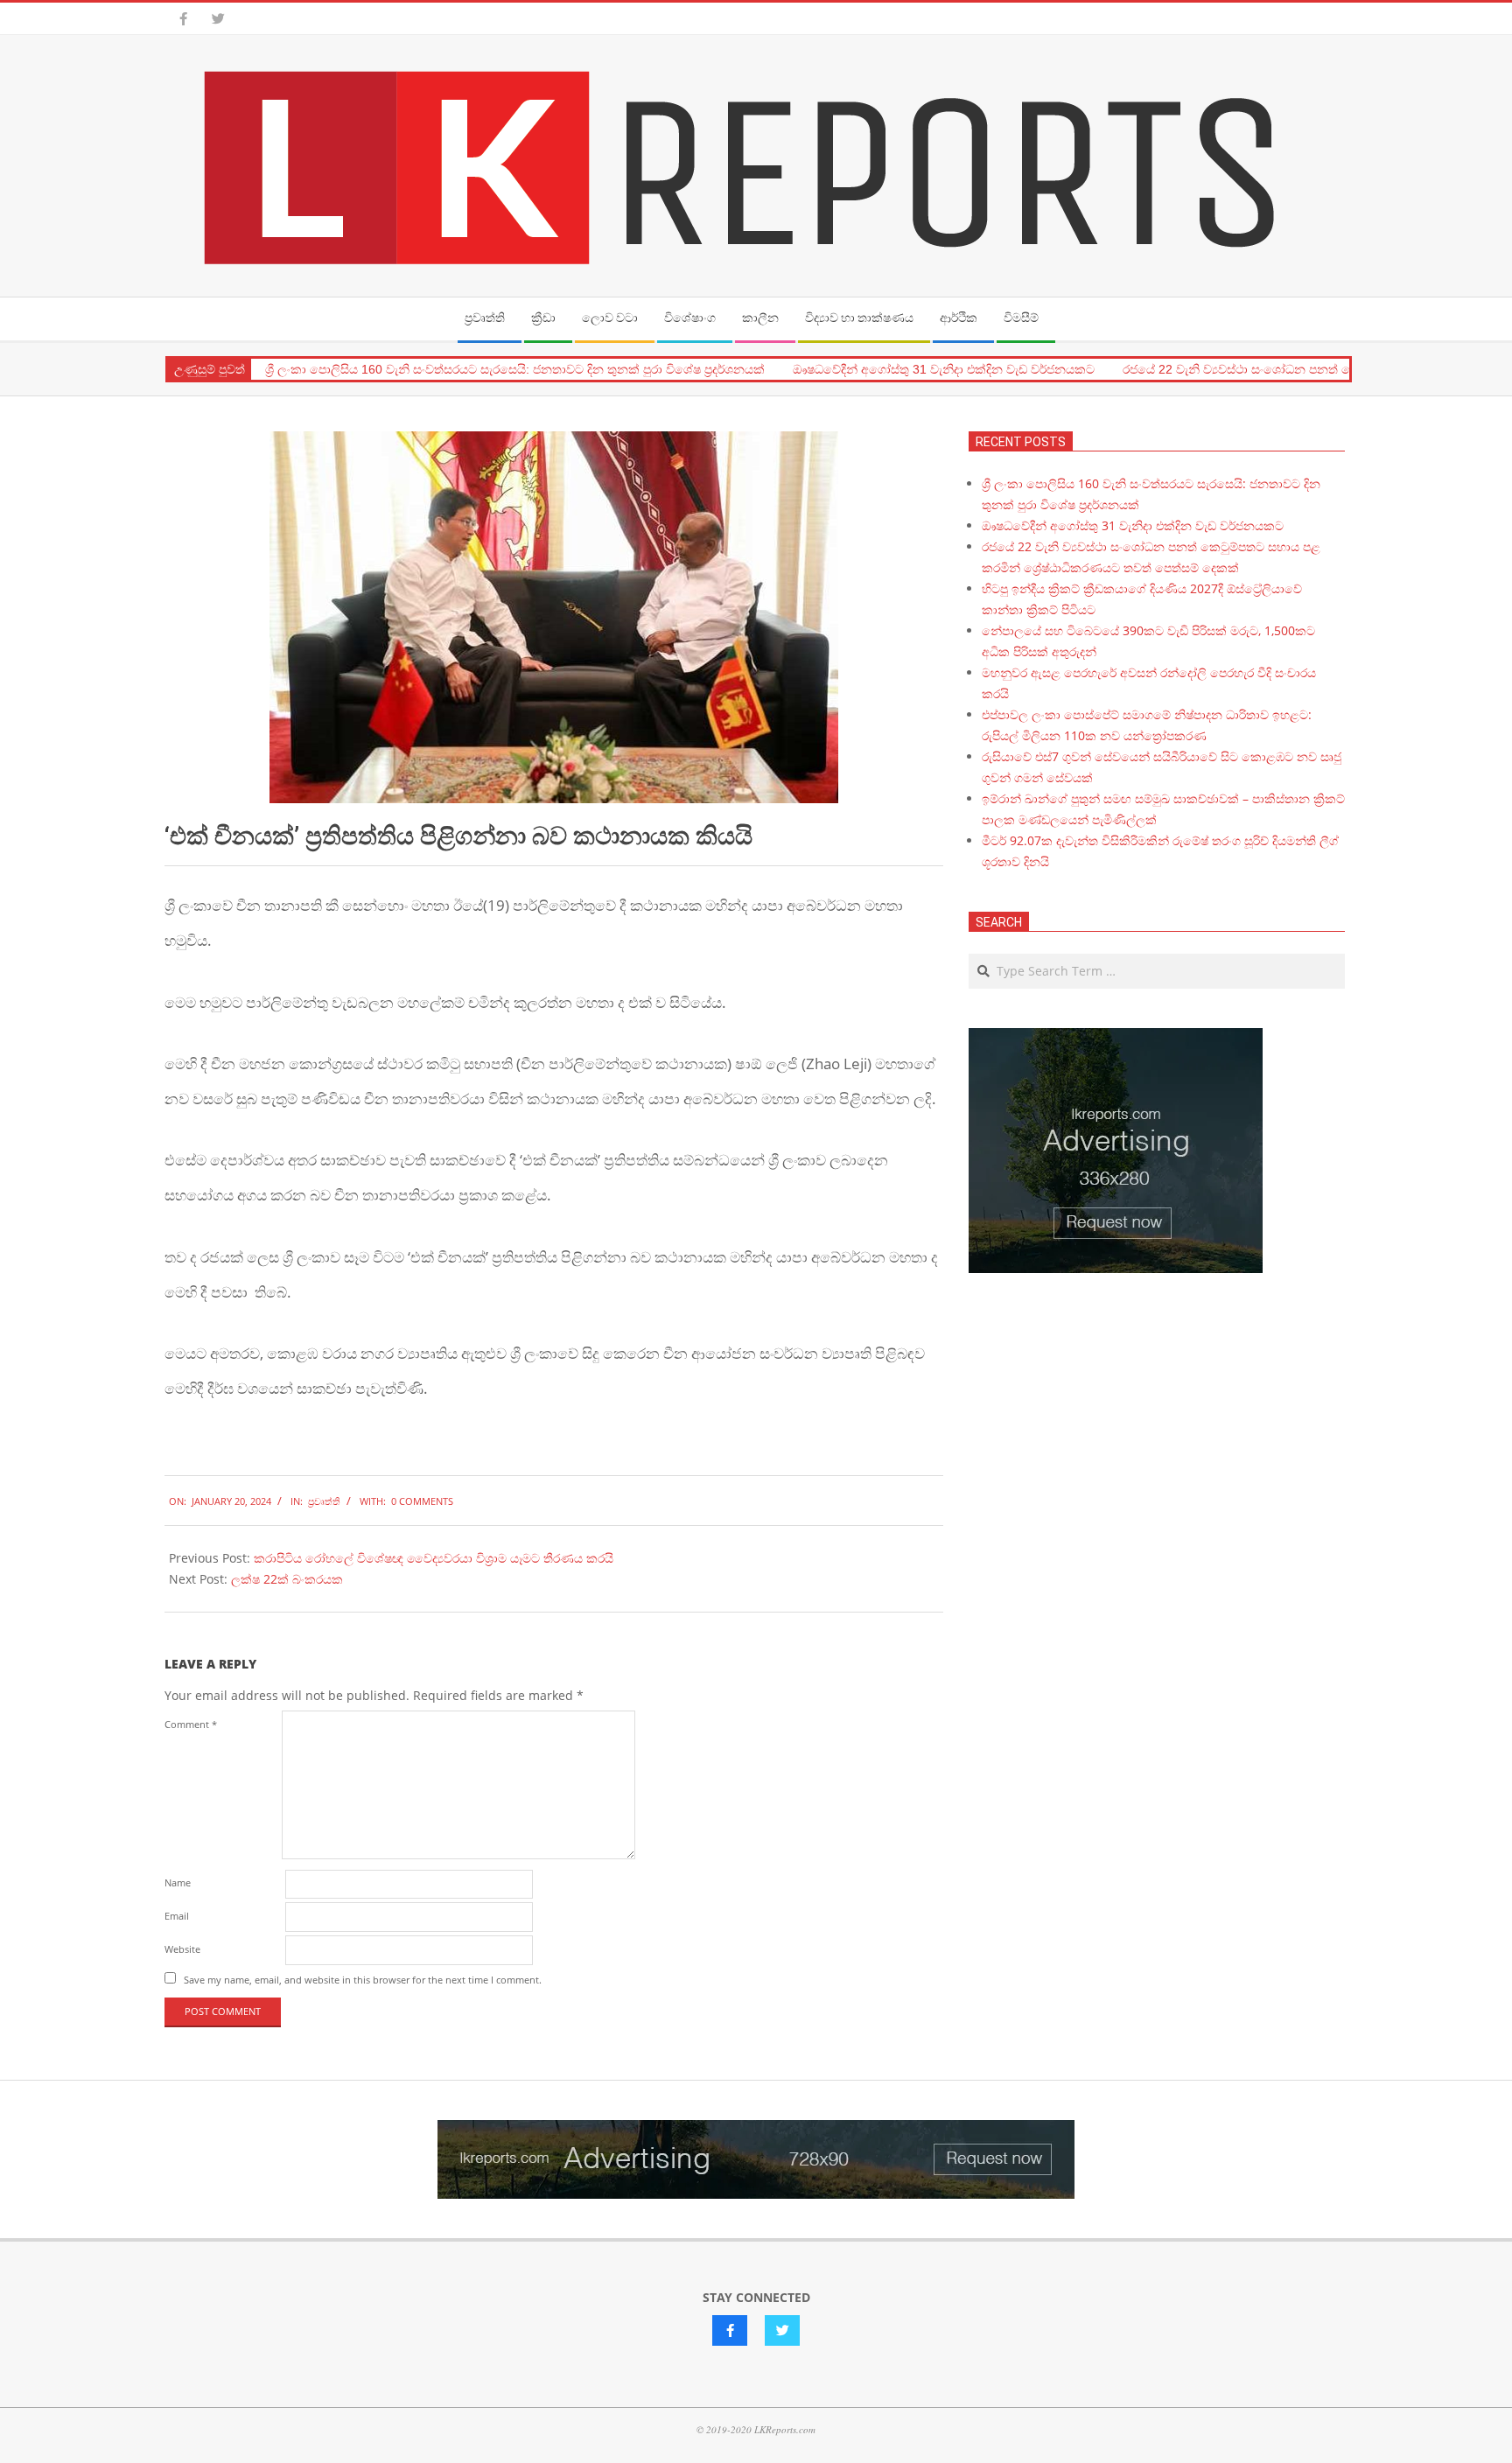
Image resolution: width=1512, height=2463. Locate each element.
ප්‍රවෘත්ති (324, 1501)
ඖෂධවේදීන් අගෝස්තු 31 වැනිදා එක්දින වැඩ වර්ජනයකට (944, 369)
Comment (191, 1724)
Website (182, 1949)
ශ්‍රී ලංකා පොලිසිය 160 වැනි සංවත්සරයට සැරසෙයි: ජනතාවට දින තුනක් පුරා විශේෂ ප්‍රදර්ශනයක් (515, 369)
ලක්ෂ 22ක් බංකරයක (287, 1579)
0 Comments (422, 1501)
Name (178, 1882)
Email (177, 1916)
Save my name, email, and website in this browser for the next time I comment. (363, 1980)
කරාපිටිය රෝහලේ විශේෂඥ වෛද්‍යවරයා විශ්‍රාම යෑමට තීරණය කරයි (434, 1558)
